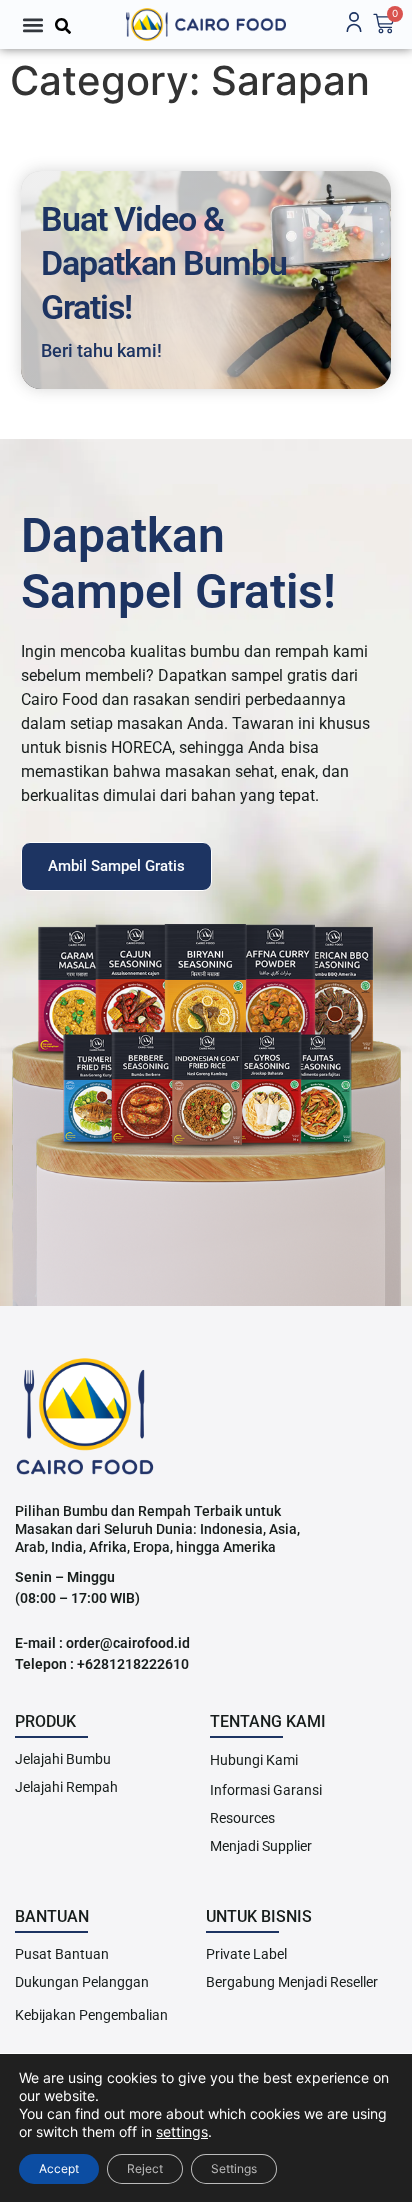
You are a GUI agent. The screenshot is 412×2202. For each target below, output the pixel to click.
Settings (234, 2168)
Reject (145, 2168)
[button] (32, 24)
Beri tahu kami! (101, 350)
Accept (59, 2168)
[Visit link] (206, 24)
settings (182, 2131)
